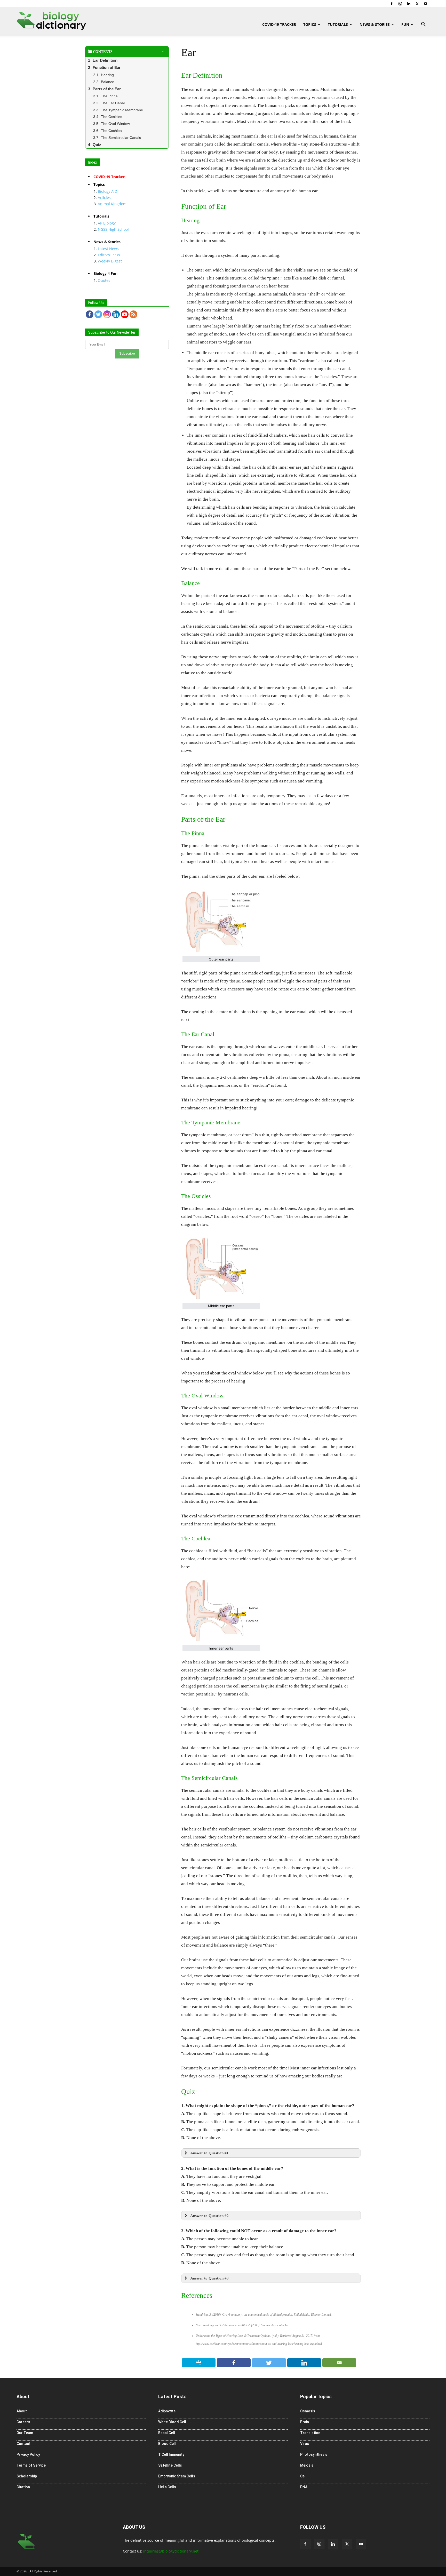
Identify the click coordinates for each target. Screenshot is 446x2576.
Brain (305, 2422)
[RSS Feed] (133, 314)
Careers (23, 2422)
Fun (405, 24)
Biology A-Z (107, 191)
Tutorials (338, 24)
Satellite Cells (170, 2465)
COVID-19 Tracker (279, 24)
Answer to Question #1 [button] (209, 2153)
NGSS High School (113, 229)
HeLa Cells (167, 2487)
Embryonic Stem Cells (177, 2476)
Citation (23, 2487)
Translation (310, 2433)
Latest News (108, 249)
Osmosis (308, 2411)
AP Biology (107, 223)
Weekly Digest (110, 261)
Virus (305, 2444)
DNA (304, 2487)
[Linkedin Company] (116, 314)
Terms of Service (31, 2465)
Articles (104, 198)
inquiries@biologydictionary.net (171, 2551)
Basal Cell (167, 2433)
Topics (310, 24)
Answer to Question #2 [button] (209, 2216)
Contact (23, 2444)
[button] (423, 25)
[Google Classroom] (199, 2363)
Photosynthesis (314, 2454)
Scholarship (27, 2476)
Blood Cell (167, 2444)
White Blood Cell (172, 2422)
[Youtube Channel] (125, 314)
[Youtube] (426, 4)
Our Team (25, 2433)
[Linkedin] (409, 4)
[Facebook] (392, 4)
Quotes (104, 280)
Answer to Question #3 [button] (209, 2278)
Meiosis (307, 2465)
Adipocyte (167, 2411)
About (22, 2411)
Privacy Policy (28, 2454)
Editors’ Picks (109, 255)
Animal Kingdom (112, 204)
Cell (303, 2476)
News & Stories (375, 24)
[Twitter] (417, 4)
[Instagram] (400, 4)
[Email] (339, 2363)
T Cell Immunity (171, 2454)
